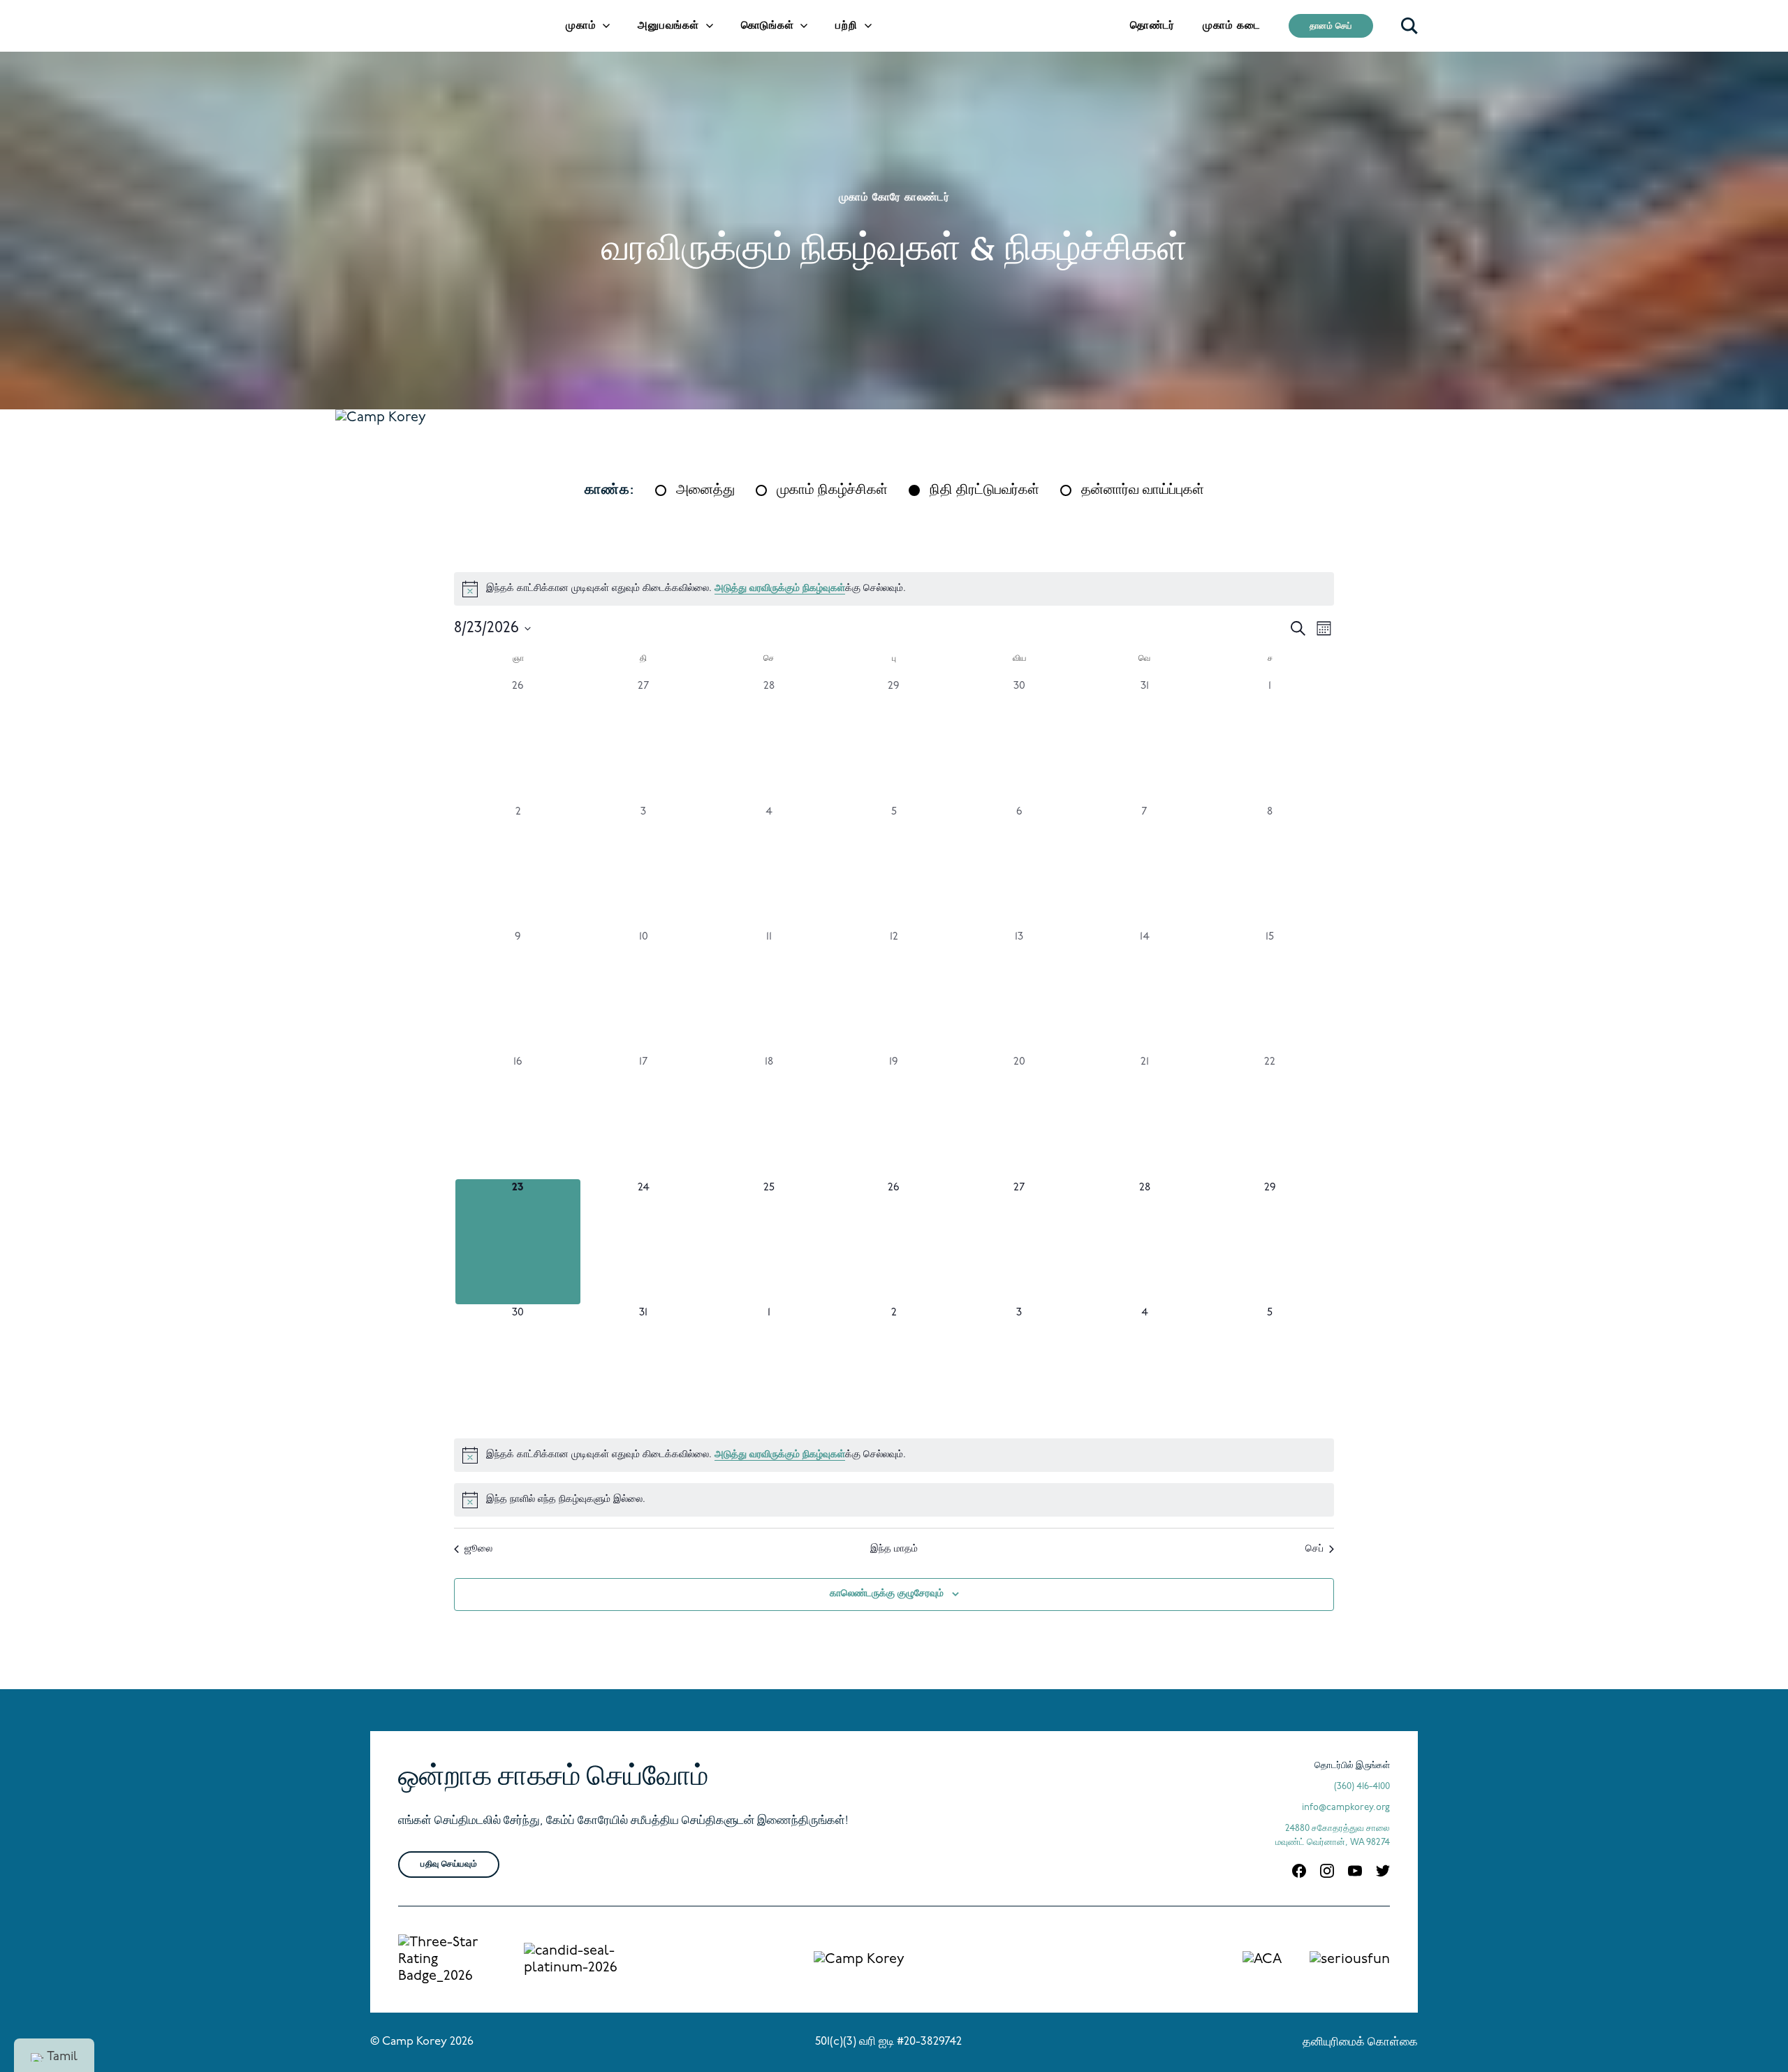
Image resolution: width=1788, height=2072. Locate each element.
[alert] (894, 589)
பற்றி (846, 26)
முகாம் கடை (1232, 26)
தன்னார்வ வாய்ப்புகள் (1143, 490)
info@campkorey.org (1346, 1808)
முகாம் (581, 26)
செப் (1314, 1549)
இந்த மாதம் (894, 1549)
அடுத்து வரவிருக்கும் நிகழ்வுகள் (780, 589)
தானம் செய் (1331, 27)
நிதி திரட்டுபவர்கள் (984, 490)
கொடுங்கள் (768, 26)
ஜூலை (478, 1549)
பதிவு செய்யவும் (449, 1865)
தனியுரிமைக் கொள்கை (1360, 2043)
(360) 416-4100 (1362, 1787)
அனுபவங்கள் (668, 26)
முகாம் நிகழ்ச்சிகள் (832, 490)
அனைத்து (705, 490)
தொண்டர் (1152, 26)
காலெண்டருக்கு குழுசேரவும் (887, 1594)
